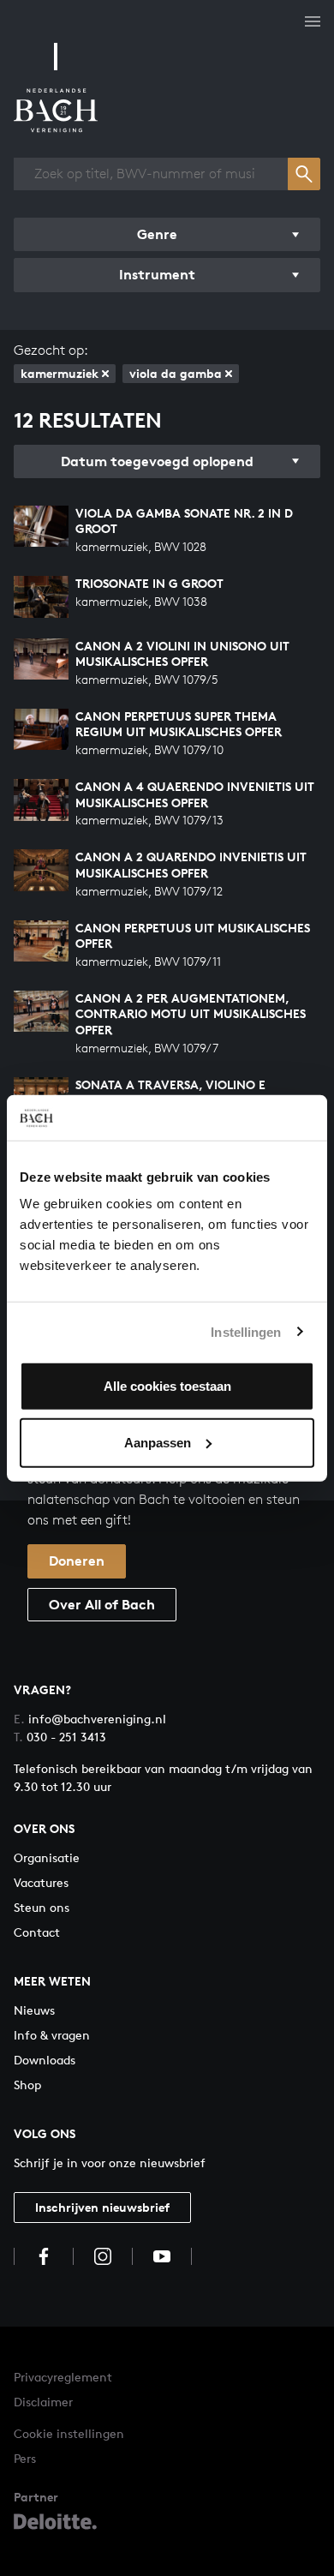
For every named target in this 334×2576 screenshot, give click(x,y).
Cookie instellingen (69, 2433)
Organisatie (47, 1857)
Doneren (77, 1561)
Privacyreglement (63, 2377)
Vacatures (41, 1882)
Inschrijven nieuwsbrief (102, 2207)
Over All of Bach (102, 1604)
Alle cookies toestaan (167, 1386)
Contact (37, 1932)
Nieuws (34, 2010)
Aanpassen (158, 1442)
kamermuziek (60, 373)
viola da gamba (176, 373)
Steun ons (42, 1907)
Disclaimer (43, 2402)
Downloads (45, 2060)
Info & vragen (52, 2035)
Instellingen (246, 1331)
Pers (25, 2458)
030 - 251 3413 (60, 1737)
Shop (27, 2085)
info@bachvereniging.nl (90, 1719)
